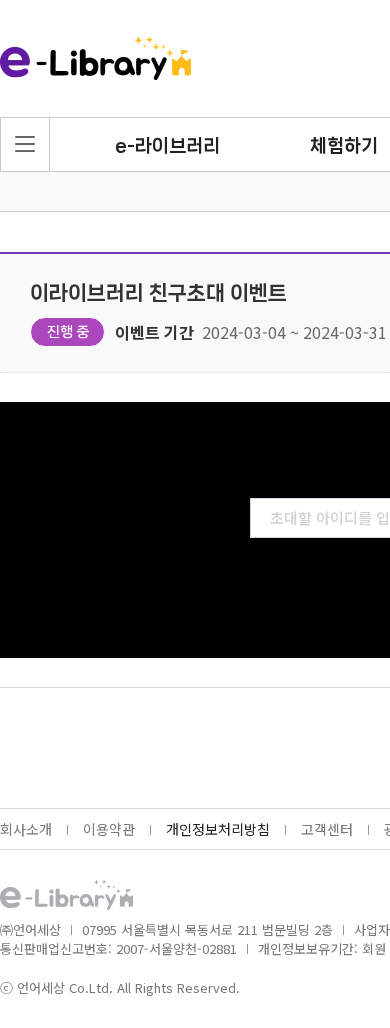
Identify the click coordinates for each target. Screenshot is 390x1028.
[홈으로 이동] (95, 60)
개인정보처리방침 (218, 829)
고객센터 (327, 829)
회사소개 (26, 829)
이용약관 (109, 829)
